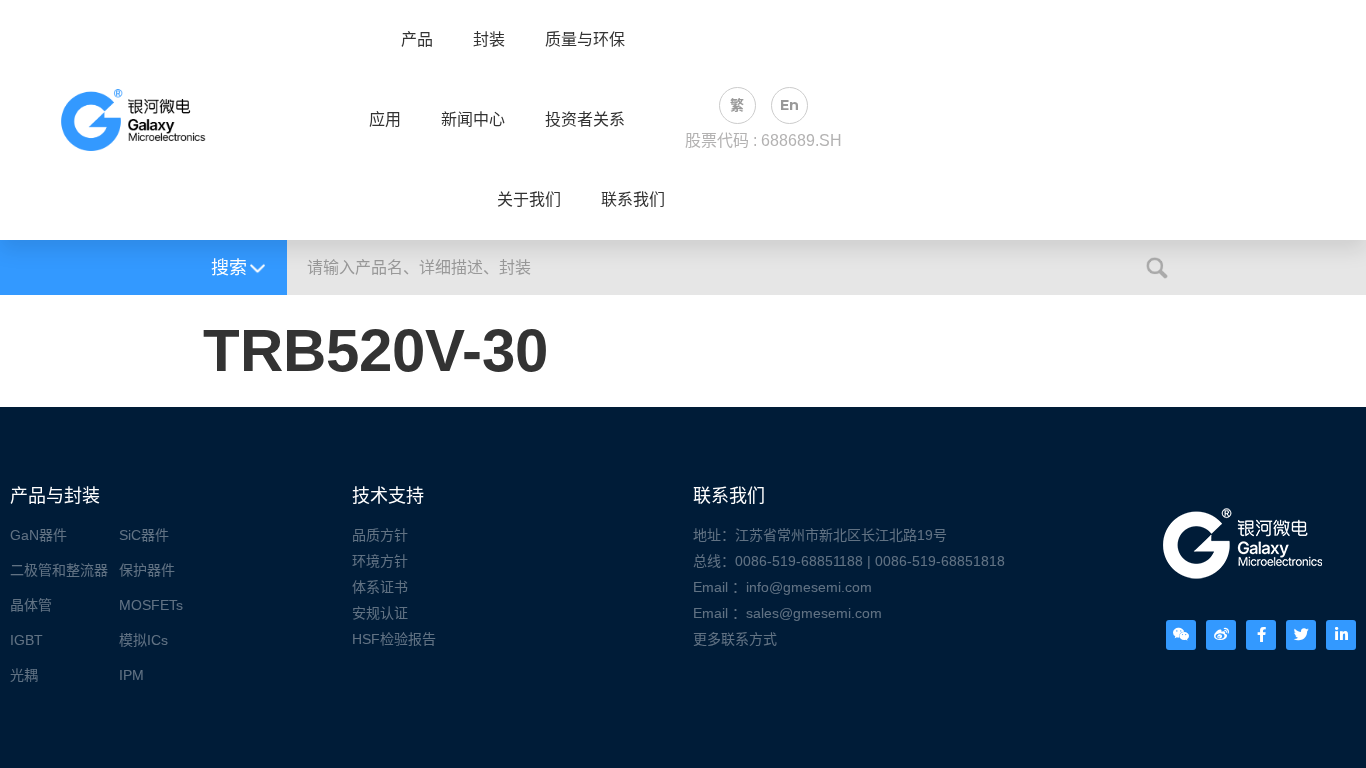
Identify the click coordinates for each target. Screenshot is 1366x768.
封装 (489, 40)
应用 (385, 120)
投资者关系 (585, 120)
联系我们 (633, 200)
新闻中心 (473, 120)
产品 (417, 40)
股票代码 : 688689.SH (763, 140)
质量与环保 (585, 40)
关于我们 (529, 200)
